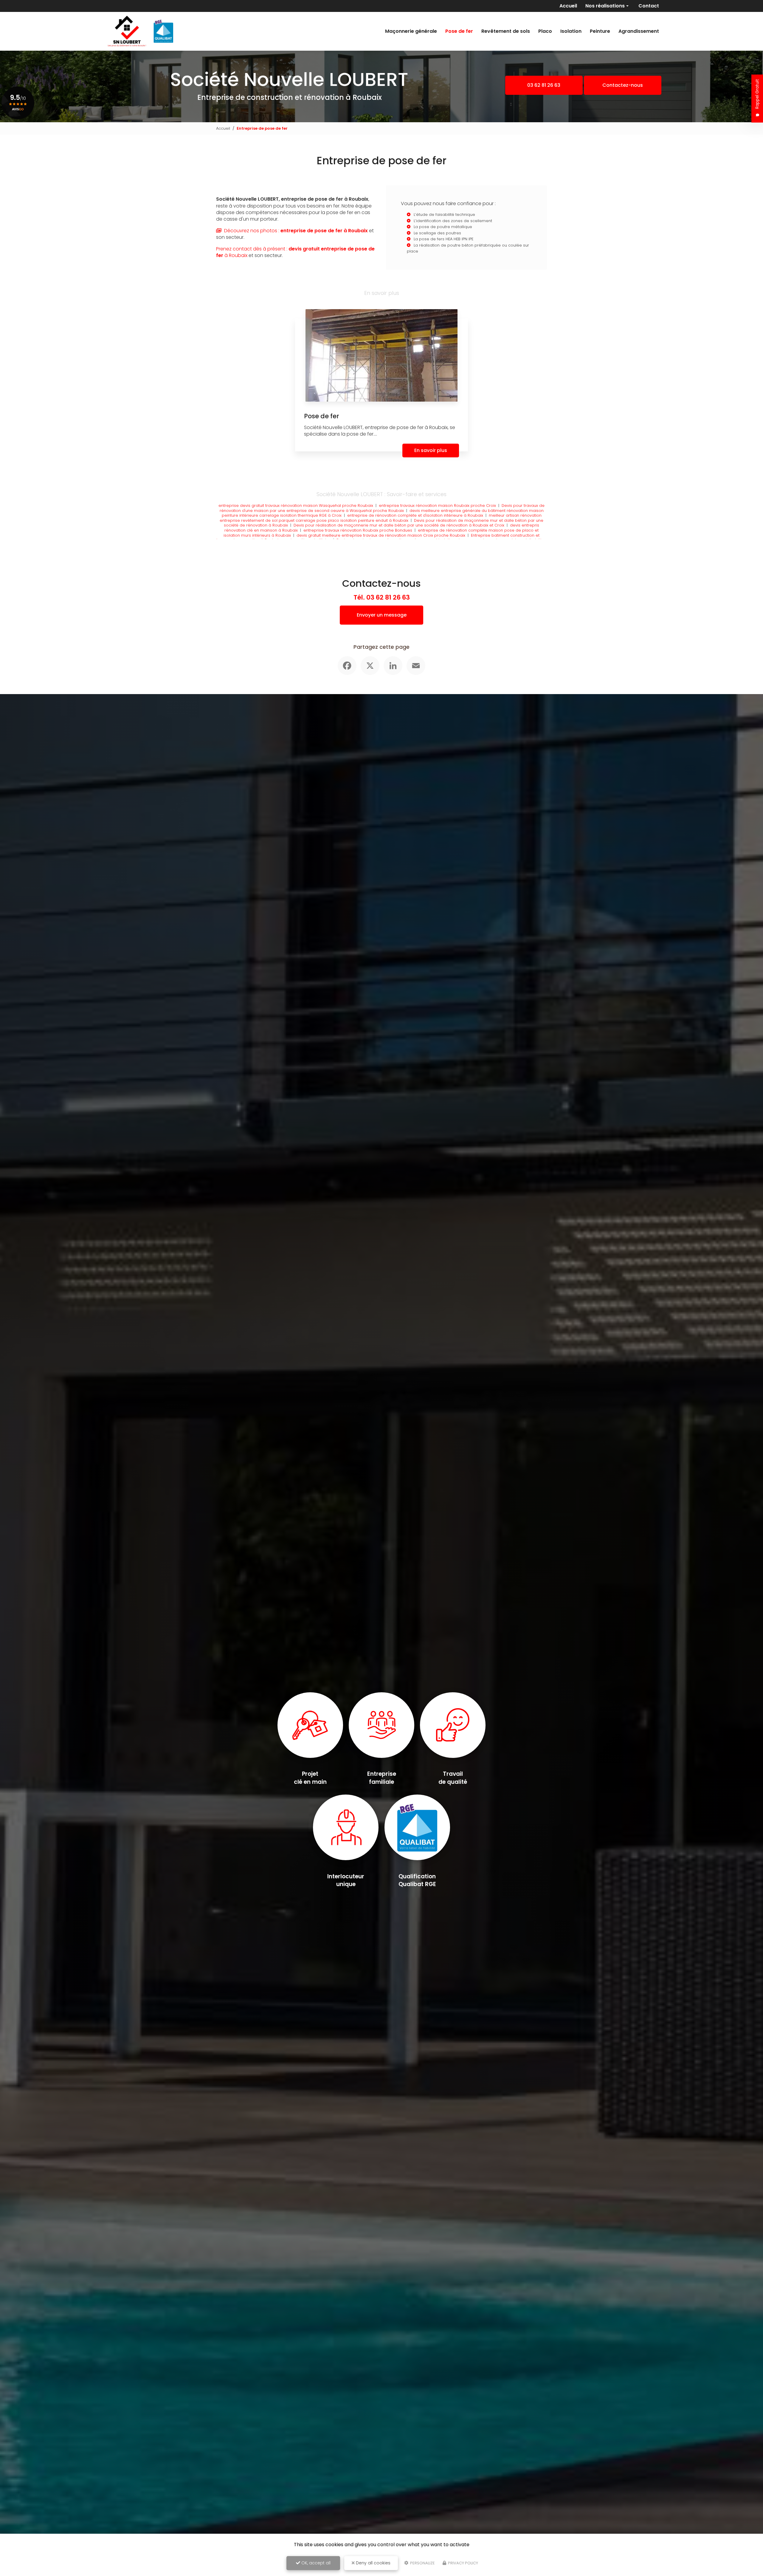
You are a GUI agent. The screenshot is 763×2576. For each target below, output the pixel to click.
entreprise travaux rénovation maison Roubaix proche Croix (437, 506)
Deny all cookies (373, 2563)
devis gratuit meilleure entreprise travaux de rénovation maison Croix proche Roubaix (381, 535)
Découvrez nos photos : (295, 231)
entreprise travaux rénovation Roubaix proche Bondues (358, 530)
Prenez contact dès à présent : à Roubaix (295, 252)
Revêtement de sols (506, 31)
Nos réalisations (605, 6)
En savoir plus (431, 450)
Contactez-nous (623, 85)
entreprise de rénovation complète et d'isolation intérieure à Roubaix (415, 515)
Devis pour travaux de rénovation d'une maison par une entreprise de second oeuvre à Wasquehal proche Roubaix (382, 508)
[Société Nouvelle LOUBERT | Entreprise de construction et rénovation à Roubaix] (139, 31)
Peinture (600, 31)
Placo (545, 31)
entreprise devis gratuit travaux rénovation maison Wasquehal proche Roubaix (296, 506)
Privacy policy (463, 2563)
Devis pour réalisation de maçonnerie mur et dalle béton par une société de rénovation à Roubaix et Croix (399, 525)
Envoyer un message (382, 615)
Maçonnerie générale (411, 31)
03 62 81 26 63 (544, 85)
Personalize (422, 2563)
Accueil (568, 6)
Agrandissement (639, 31)
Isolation (571, 31)
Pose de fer (459, 31)
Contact (649, 6)
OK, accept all (315, 2563)
